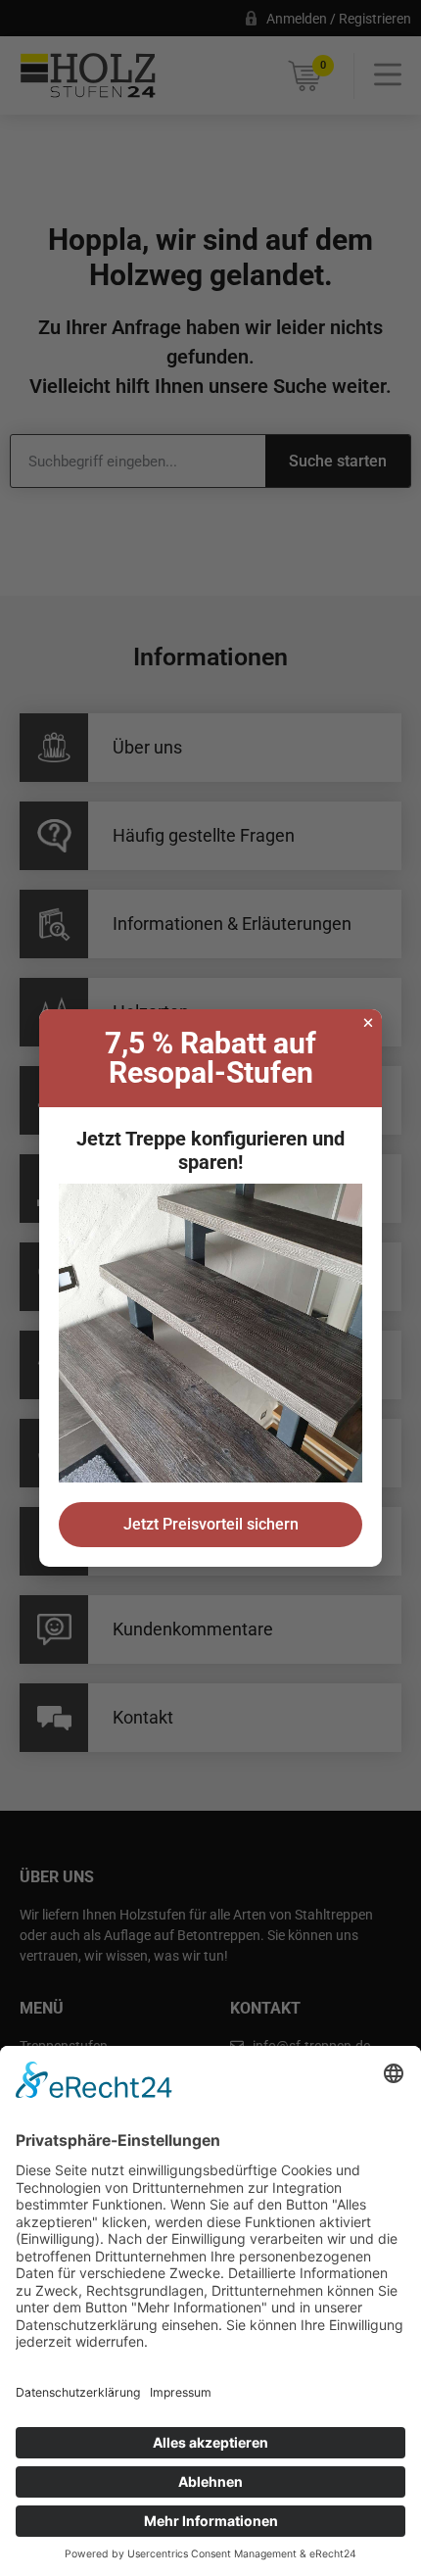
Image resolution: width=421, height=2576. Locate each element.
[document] (210, 1288)
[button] (368, 1023)
